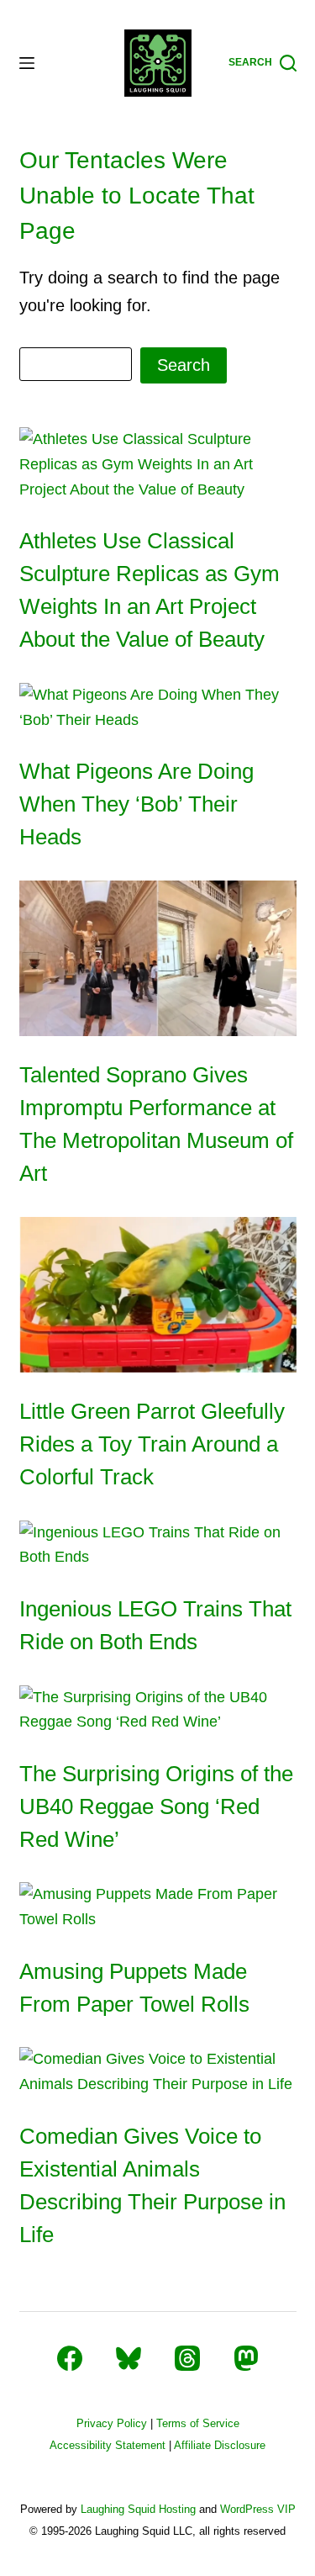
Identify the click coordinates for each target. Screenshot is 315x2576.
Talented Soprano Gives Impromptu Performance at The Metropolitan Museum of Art (156, 1124)
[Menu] (27, 63)
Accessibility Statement (108, 2445)
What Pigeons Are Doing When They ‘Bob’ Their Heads (136, 804)
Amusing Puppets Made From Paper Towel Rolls (134, 1988)
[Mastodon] (246, 2358)
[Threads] (187, 2358)
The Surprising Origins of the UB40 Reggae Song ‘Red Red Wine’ (156, 1806)
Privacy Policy (112, 2423)
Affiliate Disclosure (220, 2445)
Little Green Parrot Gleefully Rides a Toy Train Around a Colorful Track (152, 1444)
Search (184, 365)
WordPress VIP (258, 2509)
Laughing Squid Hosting (138, 2509)
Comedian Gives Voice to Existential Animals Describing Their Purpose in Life (152, 2185)
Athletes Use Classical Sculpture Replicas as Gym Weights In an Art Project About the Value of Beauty (150, 590)
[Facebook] (70, 2358)
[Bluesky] (129, 2358)
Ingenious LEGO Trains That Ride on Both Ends (155, 1625)
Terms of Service (198, 2423)
